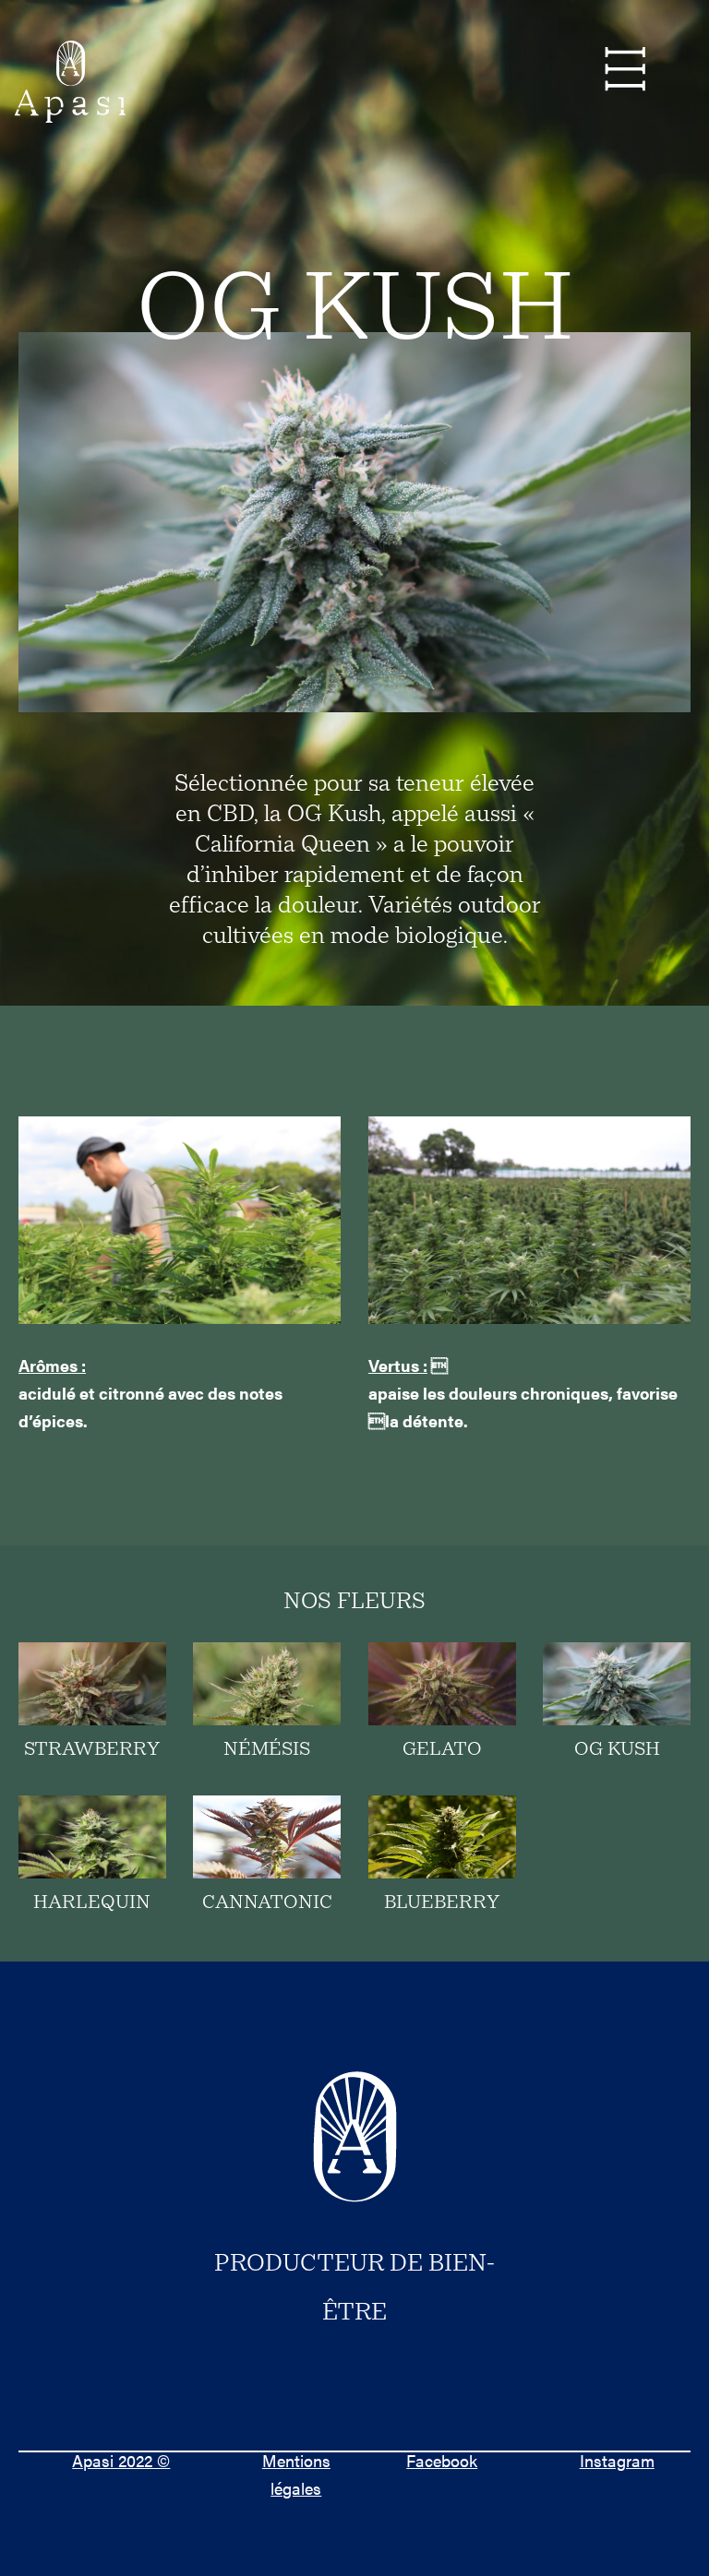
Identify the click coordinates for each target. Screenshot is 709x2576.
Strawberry (92, 1750)
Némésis (267, 1750)
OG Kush (617, 1750)
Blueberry (442, 1903)
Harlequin (92, 1903)
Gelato (442, 1750)
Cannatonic (267, 1903)
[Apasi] (70, 83)
